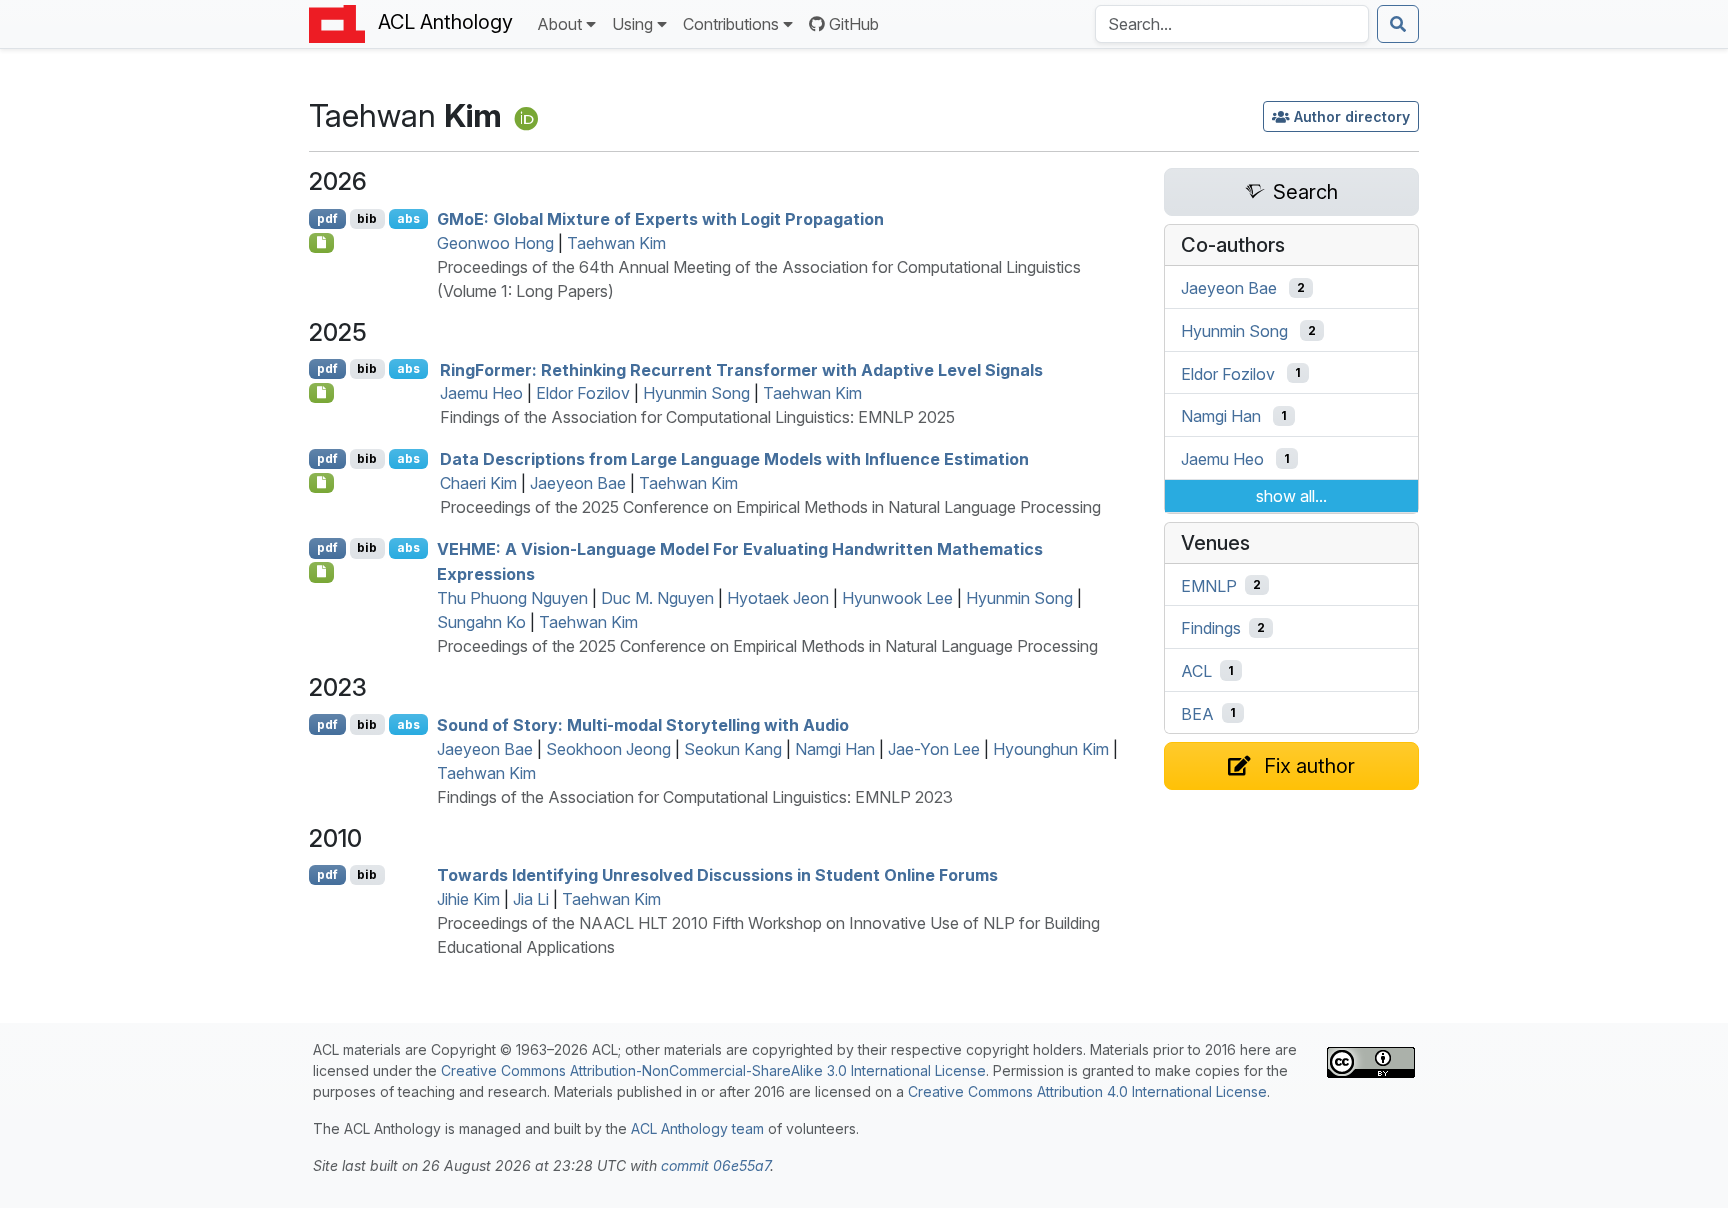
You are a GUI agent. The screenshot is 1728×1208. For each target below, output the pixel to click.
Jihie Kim (468, 899)
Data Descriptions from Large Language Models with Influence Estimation (734, 459)
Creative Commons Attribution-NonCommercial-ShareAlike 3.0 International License (713, 1070)
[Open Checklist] (321, 243)
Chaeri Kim (478, 483)
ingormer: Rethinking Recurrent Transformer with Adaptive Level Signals (741, 369)
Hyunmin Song (696, 393)
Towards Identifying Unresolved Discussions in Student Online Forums (717, 875)
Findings (1211, 628)
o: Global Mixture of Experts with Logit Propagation (660, 219)
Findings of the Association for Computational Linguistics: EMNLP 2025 (697, 417)
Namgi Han (835, 749)
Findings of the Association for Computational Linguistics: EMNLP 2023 (695, 797)
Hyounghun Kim (1051, 749)
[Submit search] (1398, 24)
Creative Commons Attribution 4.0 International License (1087, 1091)
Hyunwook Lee (897, 598)
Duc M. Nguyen (657, 598)
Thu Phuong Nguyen (512, 598)
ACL (1196, 671)
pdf (327, 218)
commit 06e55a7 (715, 1165)
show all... (1291, 496)
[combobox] (1232, 24)
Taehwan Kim (616, 243)
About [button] (559, 24)
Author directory (1352, 116)
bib (367, 218)
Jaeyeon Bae (578, 483)
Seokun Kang (733, 749)
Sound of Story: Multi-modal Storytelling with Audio (643, 725)
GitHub (854, 24)
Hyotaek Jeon (778, 598)
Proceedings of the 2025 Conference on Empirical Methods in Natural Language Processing (770, 507)
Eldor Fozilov (583, 393)
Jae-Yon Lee (934, 749)
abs (408, 218)
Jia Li (531, 899)
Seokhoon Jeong (608, 749)
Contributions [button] (731, 24)
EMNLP (1209, 585)
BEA (1197, 713)
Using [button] (632, 24)
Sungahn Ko (481, 622)
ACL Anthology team (697, 1128)
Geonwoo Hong (495, 243)
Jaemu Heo (481, 393)
